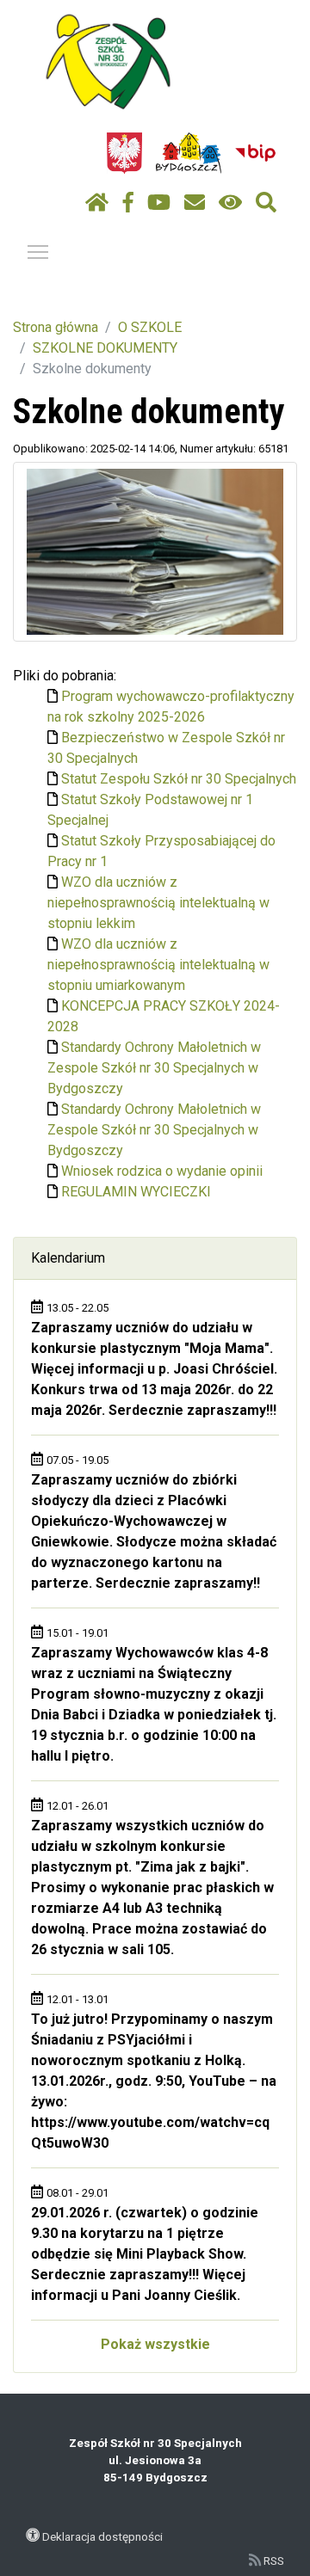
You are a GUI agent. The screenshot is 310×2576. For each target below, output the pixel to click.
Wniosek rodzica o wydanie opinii (162, 1171)
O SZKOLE (150, 327)
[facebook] (128, 203)
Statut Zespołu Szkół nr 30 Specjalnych (179, 779)
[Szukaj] (266, 203)
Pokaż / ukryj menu (38, 251)
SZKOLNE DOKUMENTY (105, 348)
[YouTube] (159, 203)
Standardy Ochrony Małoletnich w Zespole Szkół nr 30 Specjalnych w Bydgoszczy (154, 1068)
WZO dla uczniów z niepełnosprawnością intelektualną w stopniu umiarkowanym (158, 965)
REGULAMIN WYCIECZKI (136, 1192)
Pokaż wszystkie (155, 2344)
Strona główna (56, 327)
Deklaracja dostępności (102, 2536)
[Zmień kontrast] (230, 203)
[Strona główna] (97, 203)
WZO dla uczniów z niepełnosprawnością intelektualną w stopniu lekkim (158, 903)
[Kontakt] (195, 203)
